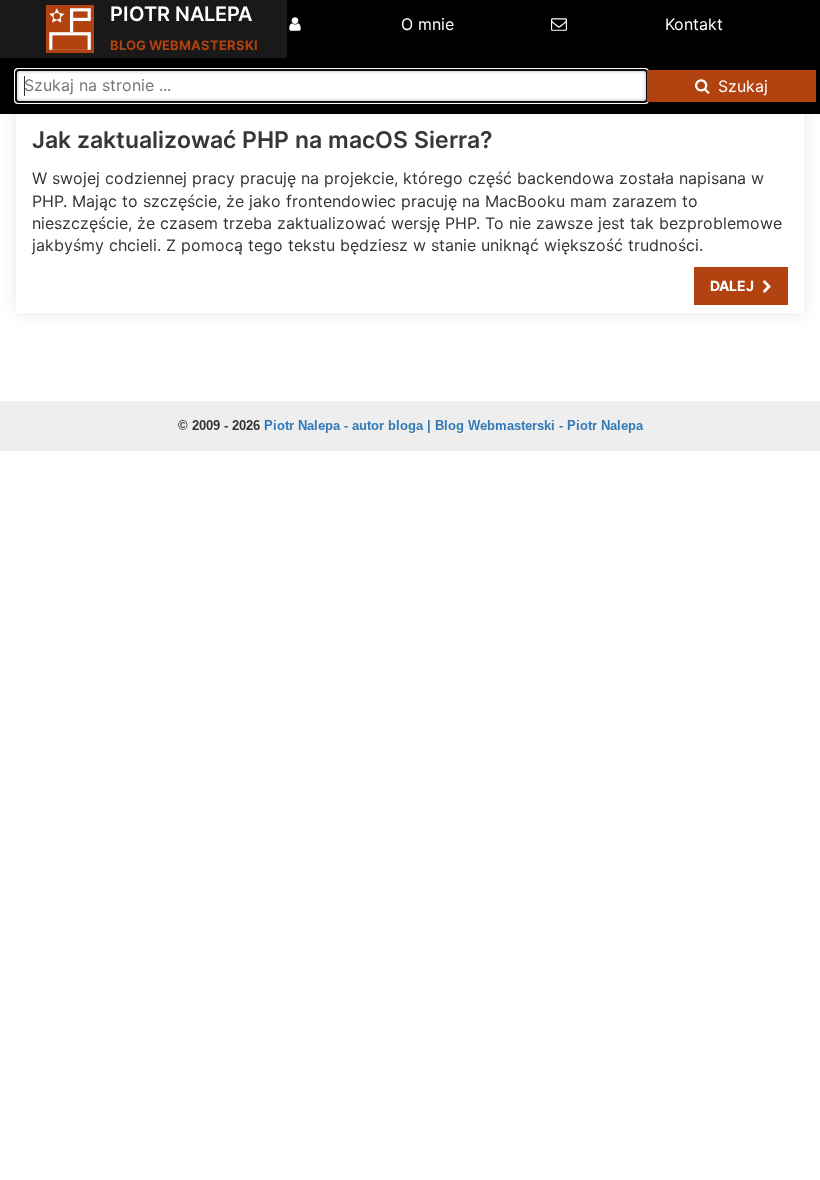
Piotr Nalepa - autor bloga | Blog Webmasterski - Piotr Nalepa (453, 425)
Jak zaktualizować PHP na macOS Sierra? (262, 140)
